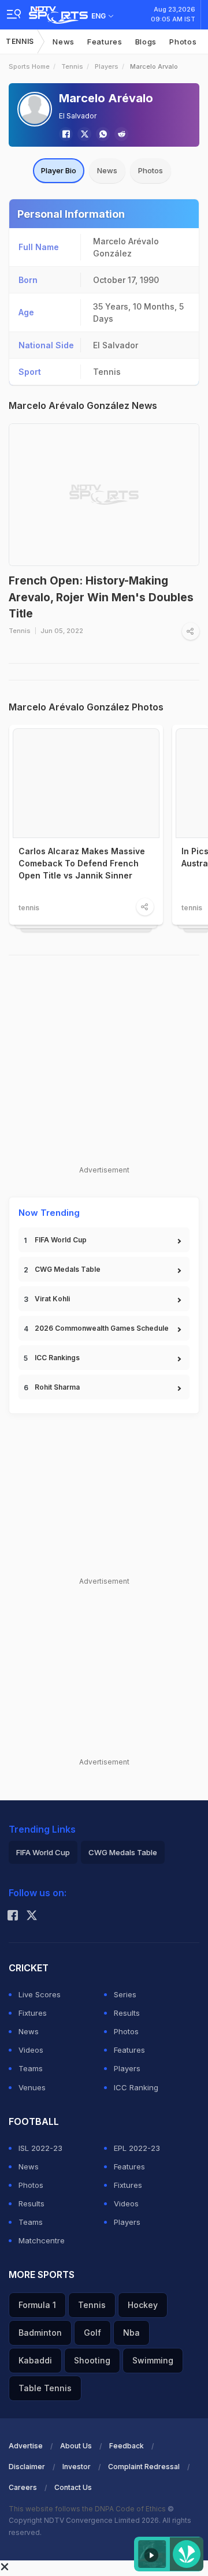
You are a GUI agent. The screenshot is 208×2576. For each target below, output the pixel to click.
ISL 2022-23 (40, 2148)
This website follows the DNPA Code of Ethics (88, 2509)
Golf (92, 2333)
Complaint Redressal (144, 2467)
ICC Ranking (136, 2087)
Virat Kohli (52, 1299)
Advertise (26, 2446)
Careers (23, 2487)
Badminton (40, 2333)
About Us (76, 2446)
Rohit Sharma (57, 1387)
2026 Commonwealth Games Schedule (102, 1328)
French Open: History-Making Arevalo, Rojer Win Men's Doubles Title (101, 597)
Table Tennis (45, 2388)
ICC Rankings (57, 1358)
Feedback (127, 2446)
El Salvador (78, 116)
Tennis (20, 41)
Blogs (146, 42)
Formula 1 (37, 2305)
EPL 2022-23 (137, 2148)
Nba (131, 2333)
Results (127, 2013)
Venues (32, 2087)
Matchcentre (42, 2240)
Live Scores (40, 1994)
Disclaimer (27, 2467)
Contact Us (73, 2487)
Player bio (59, 170)
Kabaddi (35, 2360)
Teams (31, 2068)
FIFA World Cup (61, 1240)
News (64, 42)
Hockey (143, 2305)
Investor (77, 2467)
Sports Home (29, 66)
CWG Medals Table (68, 1269)
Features (105, 42)
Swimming (153, 2360)
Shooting (92, 2360)
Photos (183, 42)
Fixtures (33, 2013)
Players (107, 66)
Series (125, 1994)
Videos (31, 2050)
